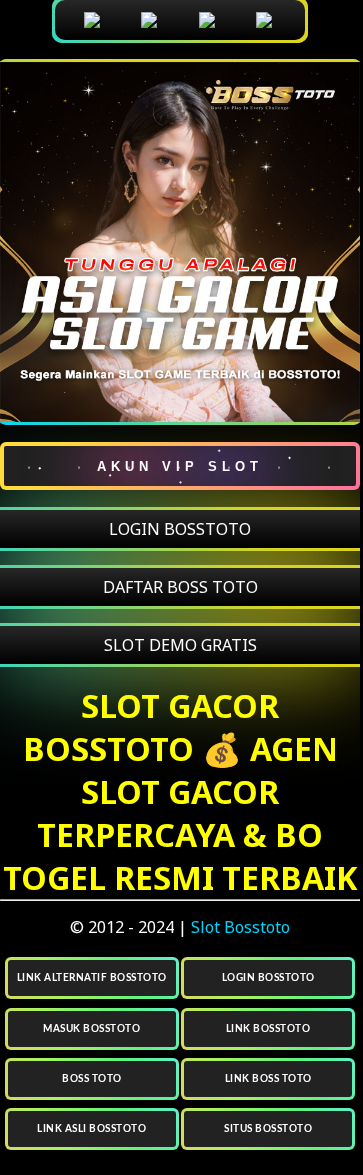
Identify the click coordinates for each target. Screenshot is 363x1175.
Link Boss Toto (268, 1079)
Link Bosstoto (268, 1029)
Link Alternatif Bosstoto (92, 978)
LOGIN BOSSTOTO (180, 529)
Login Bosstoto (268, 978)
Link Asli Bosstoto (91, 1129)
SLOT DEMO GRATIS (180, 645)
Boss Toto (92, 1079)
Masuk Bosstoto (91, 1029)
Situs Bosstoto (268, 1129)
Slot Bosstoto (240, 927)
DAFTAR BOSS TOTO (180, 587)
